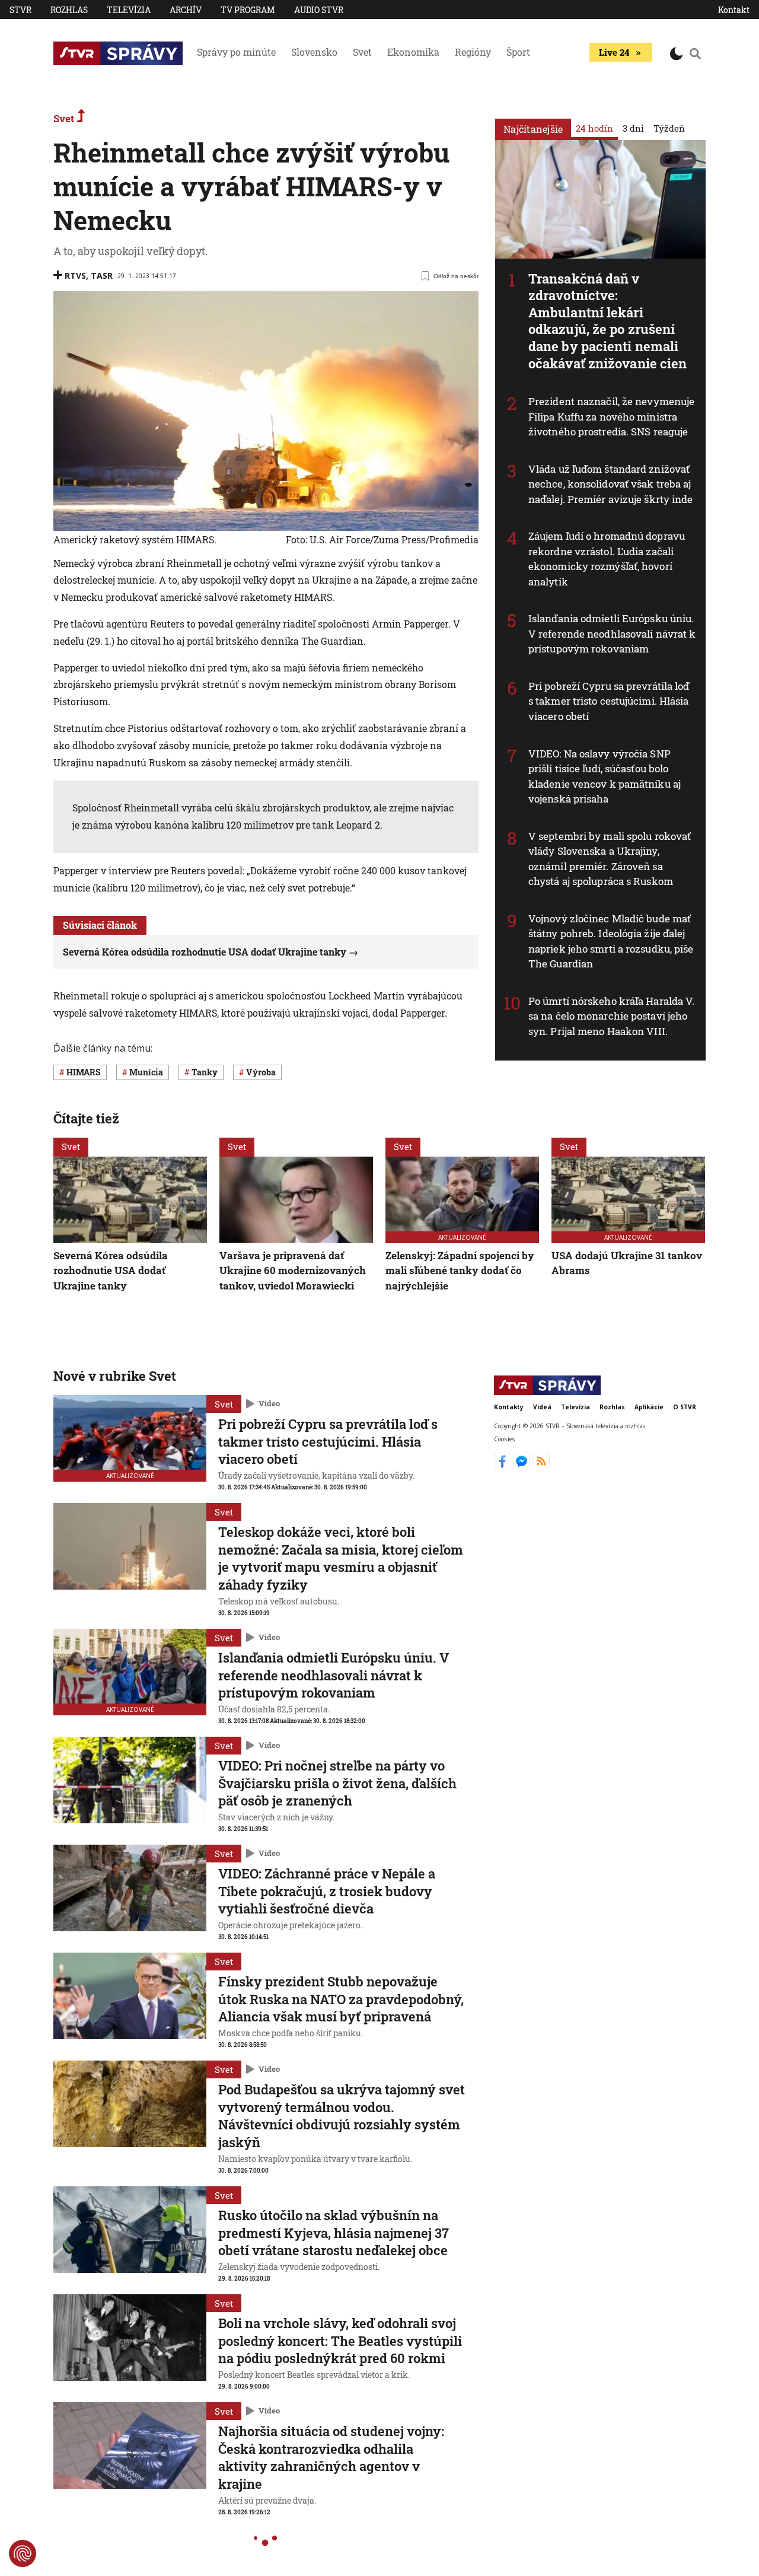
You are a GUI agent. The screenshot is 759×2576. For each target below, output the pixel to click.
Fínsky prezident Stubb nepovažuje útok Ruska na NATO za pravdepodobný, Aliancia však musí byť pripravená (341, 1999)
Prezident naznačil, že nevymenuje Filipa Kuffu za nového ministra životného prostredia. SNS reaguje (611, 416)
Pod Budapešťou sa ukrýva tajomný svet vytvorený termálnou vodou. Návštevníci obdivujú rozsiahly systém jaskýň (342, 2116)
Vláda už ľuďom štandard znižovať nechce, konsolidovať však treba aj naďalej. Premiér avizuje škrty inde (611, 484)
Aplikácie (649, 1407)
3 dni (633, 128)
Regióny (473, 52)
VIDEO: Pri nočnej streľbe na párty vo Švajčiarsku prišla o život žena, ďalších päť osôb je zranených (337, 1783)
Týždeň (669, 128)
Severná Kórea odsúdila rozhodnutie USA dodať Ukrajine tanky (205, 952)
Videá (542, 1407)
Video (269, 1403)
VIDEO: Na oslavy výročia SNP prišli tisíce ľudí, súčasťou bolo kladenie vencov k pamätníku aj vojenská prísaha (605, 776)
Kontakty (509, 1407)
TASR (102, 276)
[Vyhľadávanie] (696, 53)
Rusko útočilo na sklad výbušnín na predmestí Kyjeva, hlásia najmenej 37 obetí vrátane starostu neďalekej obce (334, 2233)
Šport (518, 52)
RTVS (75, 276)
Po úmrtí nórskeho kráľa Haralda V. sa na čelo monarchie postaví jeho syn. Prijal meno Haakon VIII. (611, 1016)
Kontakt (734, 10)
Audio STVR (319, 10)
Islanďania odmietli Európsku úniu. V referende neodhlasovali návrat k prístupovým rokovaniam (612, 633)
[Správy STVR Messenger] (523, 1466)
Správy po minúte (236, 52)
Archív (186, 10)
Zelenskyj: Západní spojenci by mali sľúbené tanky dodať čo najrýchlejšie (460, 1271)
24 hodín (594, 128)
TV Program (248, 10)
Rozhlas (69, 10)
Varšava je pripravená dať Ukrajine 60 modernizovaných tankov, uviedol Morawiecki (293, 1271)
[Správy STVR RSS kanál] (541, 1466)
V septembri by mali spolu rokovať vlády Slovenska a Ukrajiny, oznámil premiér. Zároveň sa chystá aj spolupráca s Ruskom (610, 859)
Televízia (129, 10)
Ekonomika (413, 52)
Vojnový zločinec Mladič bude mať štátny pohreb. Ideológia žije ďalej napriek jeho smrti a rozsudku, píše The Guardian (611, 941)
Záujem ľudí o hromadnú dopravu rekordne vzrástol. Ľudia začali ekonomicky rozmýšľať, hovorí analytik (607, 559)
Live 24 (614, 52)
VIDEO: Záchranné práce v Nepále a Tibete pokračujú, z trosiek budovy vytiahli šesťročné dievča (327, 1891)
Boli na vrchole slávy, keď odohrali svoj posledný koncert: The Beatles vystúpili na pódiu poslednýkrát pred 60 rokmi (340, 2341)
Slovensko (314, 52)
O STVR (685, 1407)
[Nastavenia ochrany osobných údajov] (23, 2553)
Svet (362, 52)
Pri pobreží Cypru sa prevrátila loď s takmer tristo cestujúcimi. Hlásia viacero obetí (609, 701)
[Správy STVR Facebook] (504, 1466)
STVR (20, 10)
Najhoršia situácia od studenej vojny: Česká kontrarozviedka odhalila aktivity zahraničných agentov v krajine (331, 2457)
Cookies (504, 1439)
